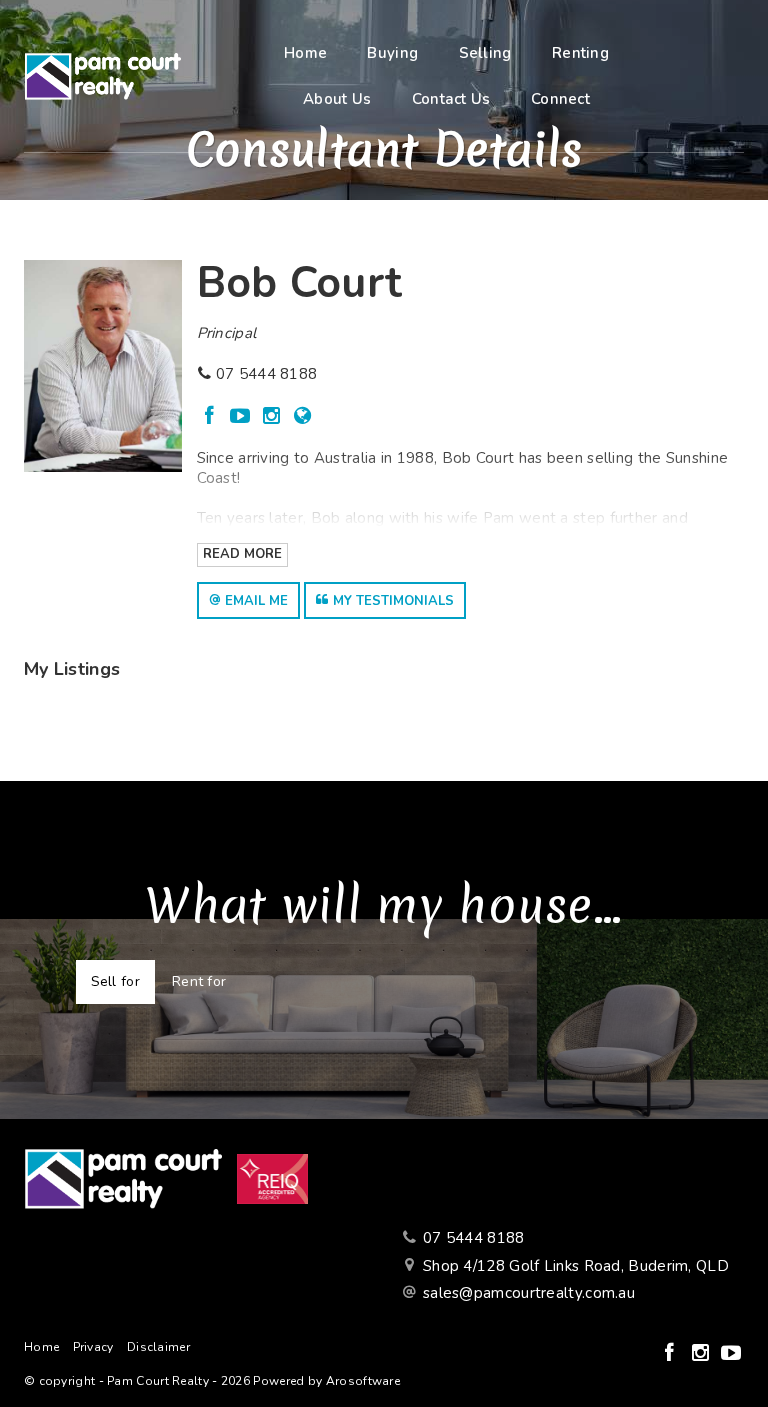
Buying (392, 53)
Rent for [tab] (199, 981)
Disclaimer (158, 1347)
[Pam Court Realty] (102, 75)
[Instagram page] (274, 417)
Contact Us (451, 99)
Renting (580, 53)
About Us (337, 99)
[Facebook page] (212, 417)
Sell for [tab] (115, 981)
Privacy (93, 1347)
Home (305, 53)
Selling (485, 53)
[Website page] (303, 417)
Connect (560, 99)
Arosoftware (363, 1381)
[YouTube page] (243, 417)
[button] (248, 600)
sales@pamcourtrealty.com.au (529, 1293)
